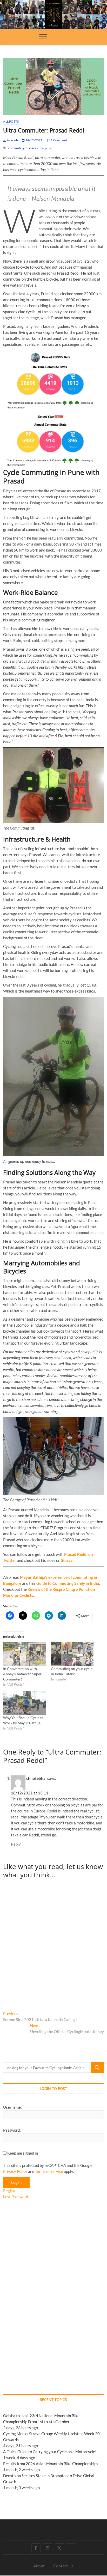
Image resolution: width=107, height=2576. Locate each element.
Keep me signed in (23, 2153)
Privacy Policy (15, 2171)
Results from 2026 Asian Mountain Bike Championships (51, 2464)
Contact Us (63, 2566)
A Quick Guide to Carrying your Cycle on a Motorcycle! (50, 2452)
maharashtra (35, 148)
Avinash (12, 140)
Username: (12, 2107)
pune (49, 148)
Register (11, 2191)
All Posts (11, 121)
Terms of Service (49, 2171)
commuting (16, 148)
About (39, 2566)
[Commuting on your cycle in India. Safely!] (72, 1654)
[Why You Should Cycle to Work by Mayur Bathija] (24, 1703)
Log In (16, 2182)
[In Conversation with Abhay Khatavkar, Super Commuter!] (24, 1654)
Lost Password (16, 2197)
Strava (67, 1560)
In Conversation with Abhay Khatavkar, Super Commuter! (22, 1674)
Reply (16, 1844)
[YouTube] (71, 2544)
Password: (12, 2130)
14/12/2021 (34, 140)
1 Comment (59, 140)
